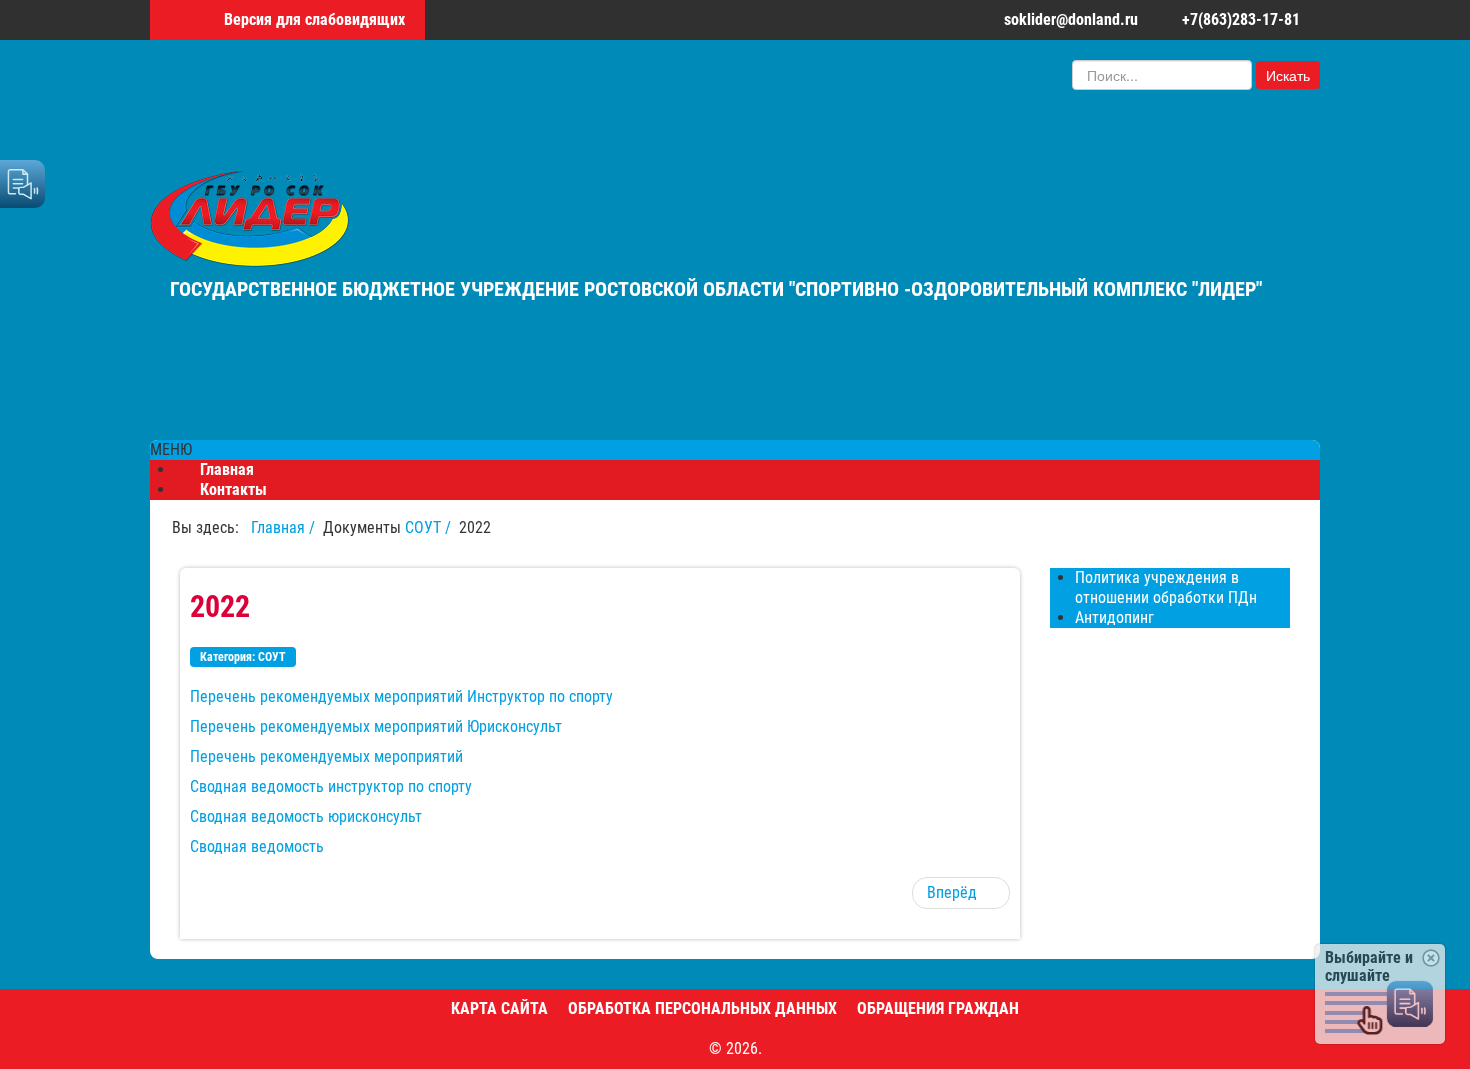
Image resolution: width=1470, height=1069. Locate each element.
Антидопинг (1114, 617)
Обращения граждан (938, 1008)
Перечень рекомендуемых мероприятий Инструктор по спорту (401, 696)
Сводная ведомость (257, 846)
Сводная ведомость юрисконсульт (306, 816)
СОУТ (272, 657)
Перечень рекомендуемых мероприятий (326, 756)
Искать (1288, 75)
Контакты (233, 489)
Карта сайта (499, 1008)
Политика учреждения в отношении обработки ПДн (1166, 587)
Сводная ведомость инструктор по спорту (331, 786)
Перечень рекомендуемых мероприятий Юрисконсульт (376, 726)
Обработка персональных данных (702, 1008)
